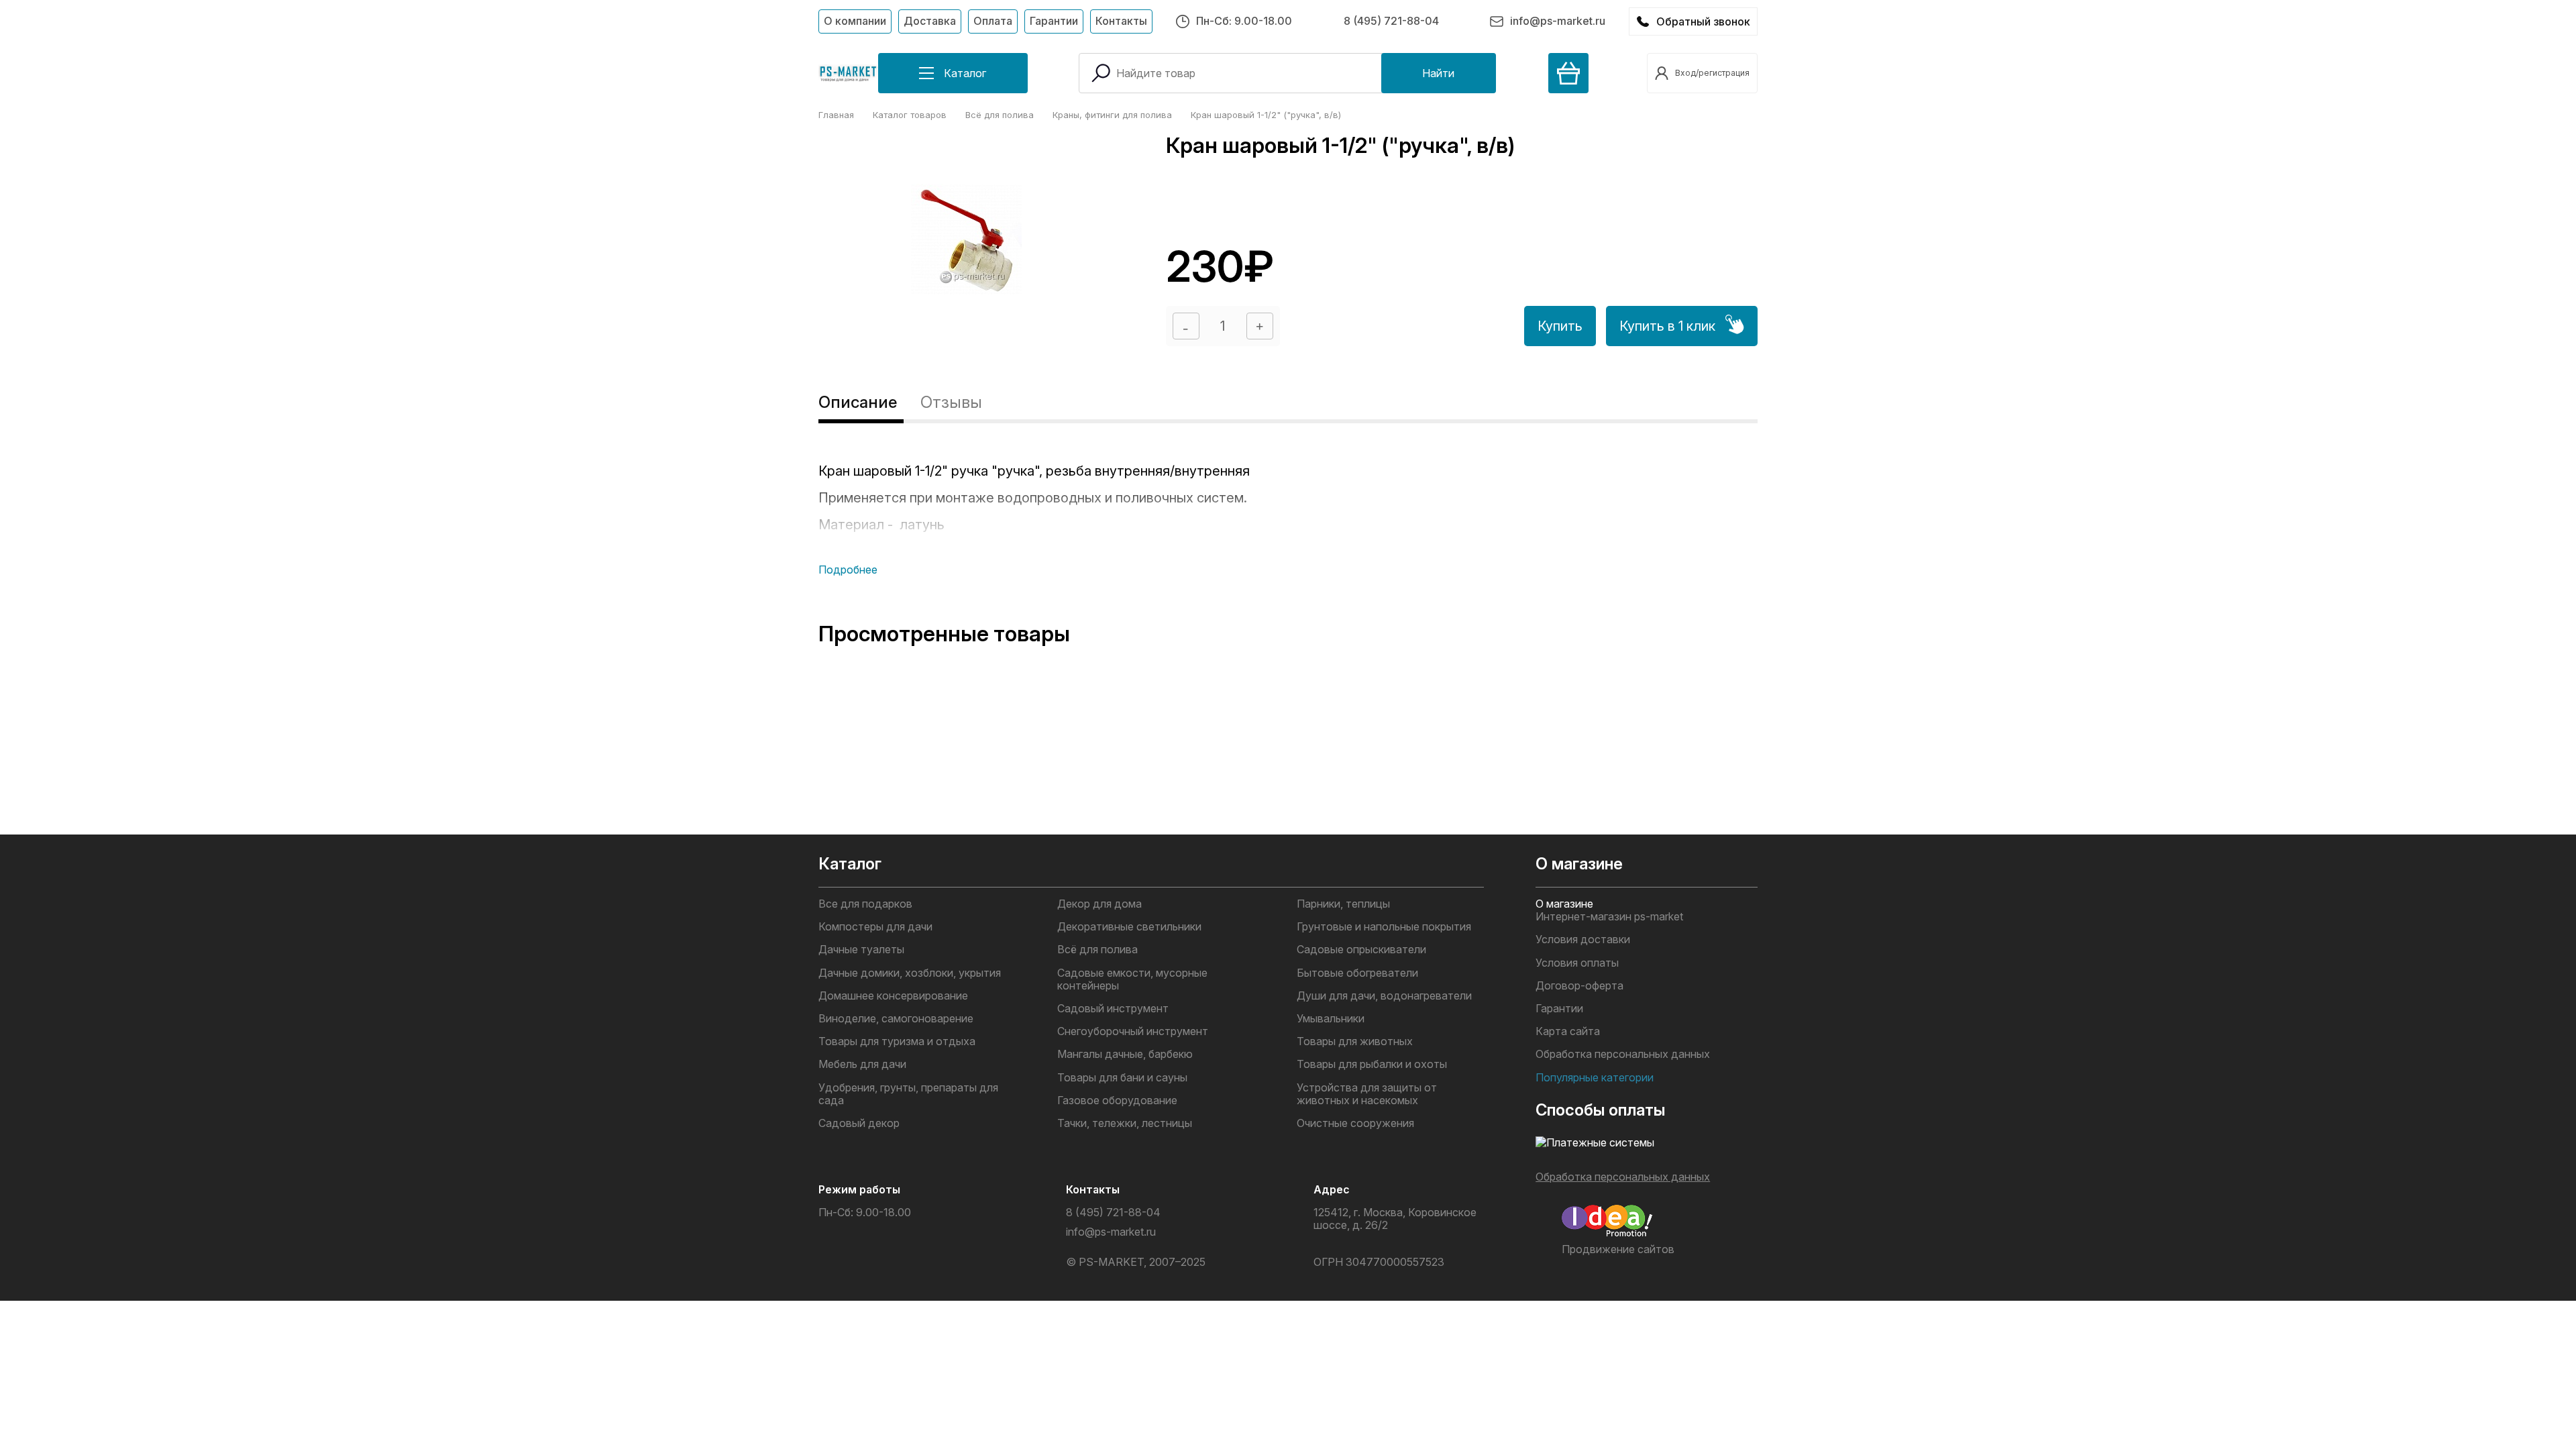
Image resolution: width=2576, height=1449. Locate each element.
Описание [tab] (858, 402)
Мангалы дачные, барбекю (1125, 1054)
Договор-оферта (1579, 986)
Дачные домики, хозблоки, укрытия (910, 973)
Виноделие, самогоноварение (896, 1019)
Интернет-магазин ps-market (1609, 917)
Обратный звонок (1703, 21)
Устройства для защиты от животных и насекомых (1367, 1094)
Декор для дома (1099, 904)
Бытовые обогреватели (1357, 973)
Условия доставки (1583, 940)
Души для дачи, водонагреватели (1384, 996)
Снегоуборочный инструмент (1133, 1031)
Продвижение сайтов (1618, 1249)
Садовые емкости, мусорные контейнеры (1132, 979)
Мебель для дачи (862, 1064)
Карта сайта (1568, 1031)
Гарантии (1054, 21)
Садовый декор (859, 1123)
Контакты (1121, 21)
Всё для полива (1097, 950)
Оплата (993, 21)
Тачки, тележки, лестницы (1125, 1123)
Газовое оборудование (1117, 1101)
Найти (1438, 73)
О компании (855, 21)
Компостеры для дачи (875, 927)
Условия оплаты (1577, 963)
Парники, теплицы (1343, 904)
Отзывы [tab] (951, 402)
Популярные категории (1595, 1078)
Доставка (930, 21)
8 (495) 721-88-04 (1391, 21)
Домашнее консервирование (893, 996)
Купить (1560, 326)
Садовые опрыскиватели (1361, 950)
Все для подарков (865, 904)
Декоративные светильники (1129, 927)
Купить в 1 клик (1667, 326)
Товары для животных (1355, 1041)
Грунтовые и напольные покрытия (1384, 927)
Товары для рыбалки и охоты (1372, 1064)
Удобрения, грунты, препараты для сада (908, 1094)
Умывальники (1331, 1019)
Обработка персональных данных (1623, 1054)
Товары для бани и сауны (1122, 1078)
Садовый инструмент (1113, 1009)
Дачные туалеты (861, 950)
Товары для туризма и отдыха (897, 1041)
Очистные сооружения (1355, 1123)
